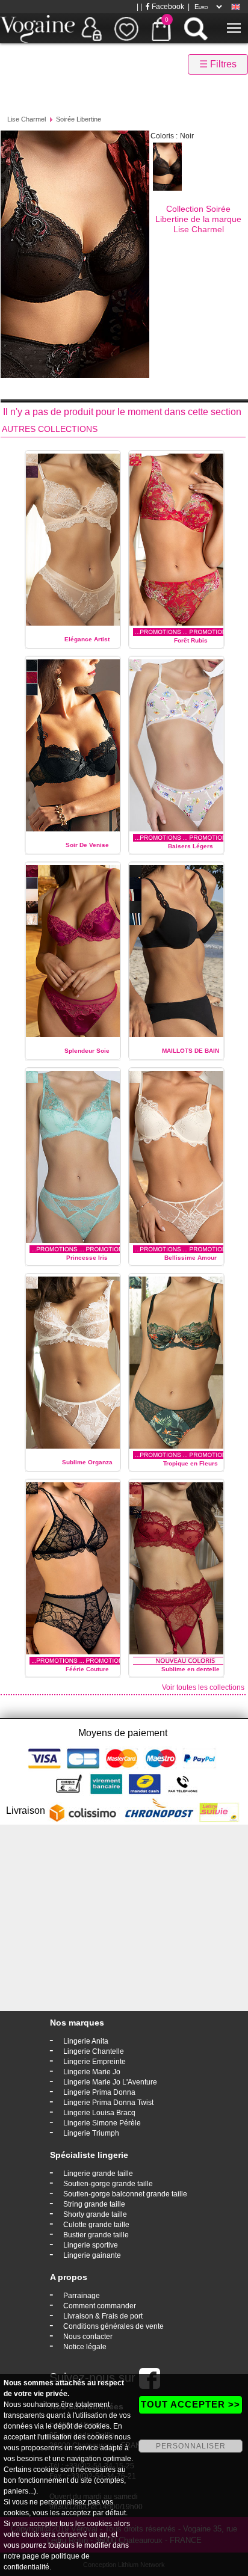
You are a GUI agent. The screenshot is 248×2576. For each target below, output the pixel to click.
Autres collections (50, 429)
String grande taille (94, 2204)
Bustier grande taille (96, 2235)
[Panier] (161, 28)
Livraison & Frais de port (103, 2316)
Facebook (167, 7)
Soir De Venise (87, 845)
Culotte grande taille (96, 2225)
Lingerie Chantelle (94, 2051)
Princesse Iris (87, 1258)
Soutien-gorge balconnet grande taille (125, 2194)
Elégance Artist (87, 639)
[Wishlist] (126, 28)
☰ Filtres (218, 64)
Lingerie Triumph (91, 2133)
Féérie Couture (87, 1669)
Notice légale (85, 2347)
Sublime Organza (87, 1462)
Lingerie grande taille (98, 2174)
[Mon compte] (91, 28)
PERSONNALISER (191, 2446)
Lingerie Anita (86, 2041)
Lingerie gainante (92, 2255)
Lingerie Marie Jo (92, 2072)
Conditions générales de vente (113, 2326)
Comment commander (100, 2306)
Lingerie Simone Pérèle (102, 2123)
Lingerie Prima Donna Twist (108, 2103)
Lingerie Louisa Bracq (99, 2113)
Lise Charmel (26, 119)
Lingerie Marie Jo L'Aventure (110, 2082)
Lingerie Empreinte (95, 2062)
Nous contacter (88, 2337)
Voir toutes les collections (203, 1687)
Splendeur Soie (87, 1051)
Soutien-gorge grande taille (108, 2184)
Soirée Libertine (79, 119)
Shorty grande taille (95, 2214)
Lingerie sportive (91, 2245)
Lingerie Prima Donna (99, 2092)
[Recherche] (196, 28)
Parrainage (82, 2296)
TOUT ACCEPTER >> (191, 2404)
